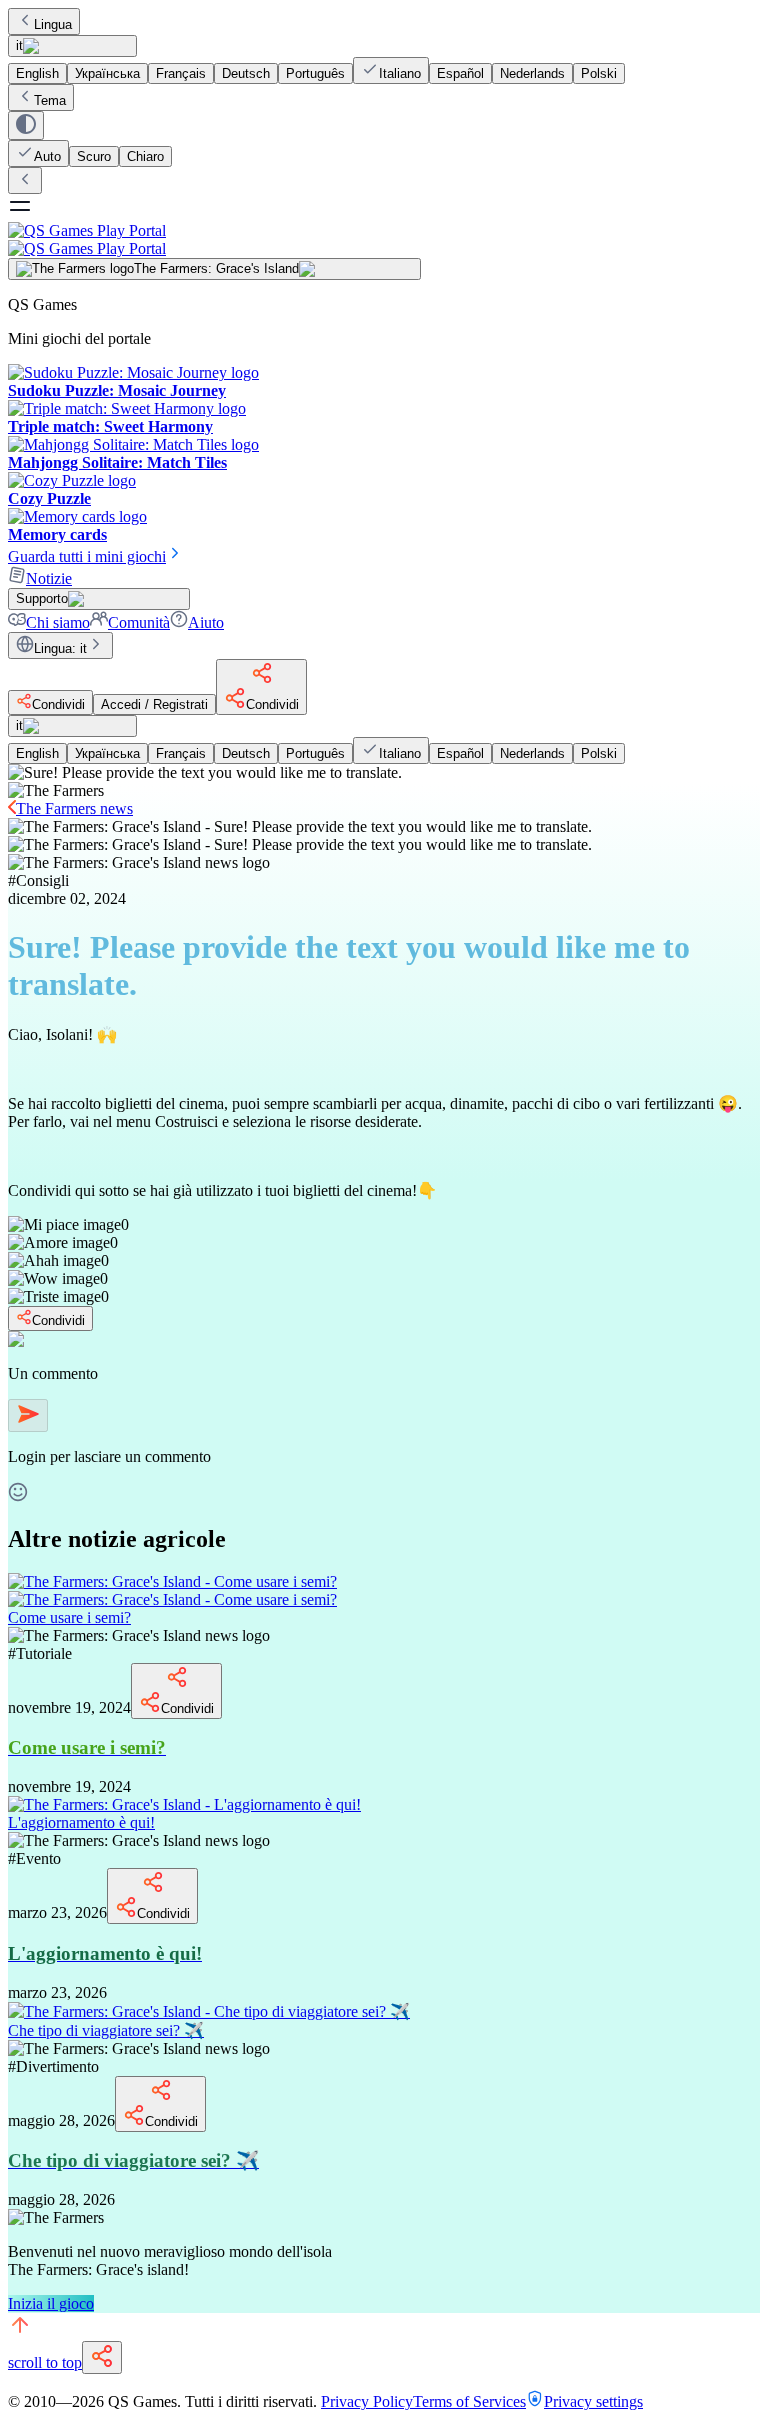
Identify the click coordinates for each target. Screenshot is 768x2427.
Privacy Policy (367, 2401)
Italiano (400, 73)
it (19, 45)
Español (460, 73)
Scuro (94, 156)
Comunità (139, 622)
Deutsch (246, 73)
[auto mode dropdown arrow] (26, 125)
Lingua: (60, 648)
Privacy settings (593, 2401)
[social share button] (102, 2357)
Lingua (53, 24)
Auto (47, 156)
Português (315, 73)
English (37, 73)
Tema (50, 100)
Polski (599, 73)
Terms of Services (469, 2401)
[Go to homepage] (384, 239)
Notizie (49, 578)
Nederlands (532, 73)
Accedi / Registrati (154, 704)
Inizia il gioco (51, 2303)
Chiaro (145, 156)
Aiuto (206, 622)
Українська (107, 73)
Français (181, 73)
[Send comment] (28, 1415)
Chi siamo (58, 622)
